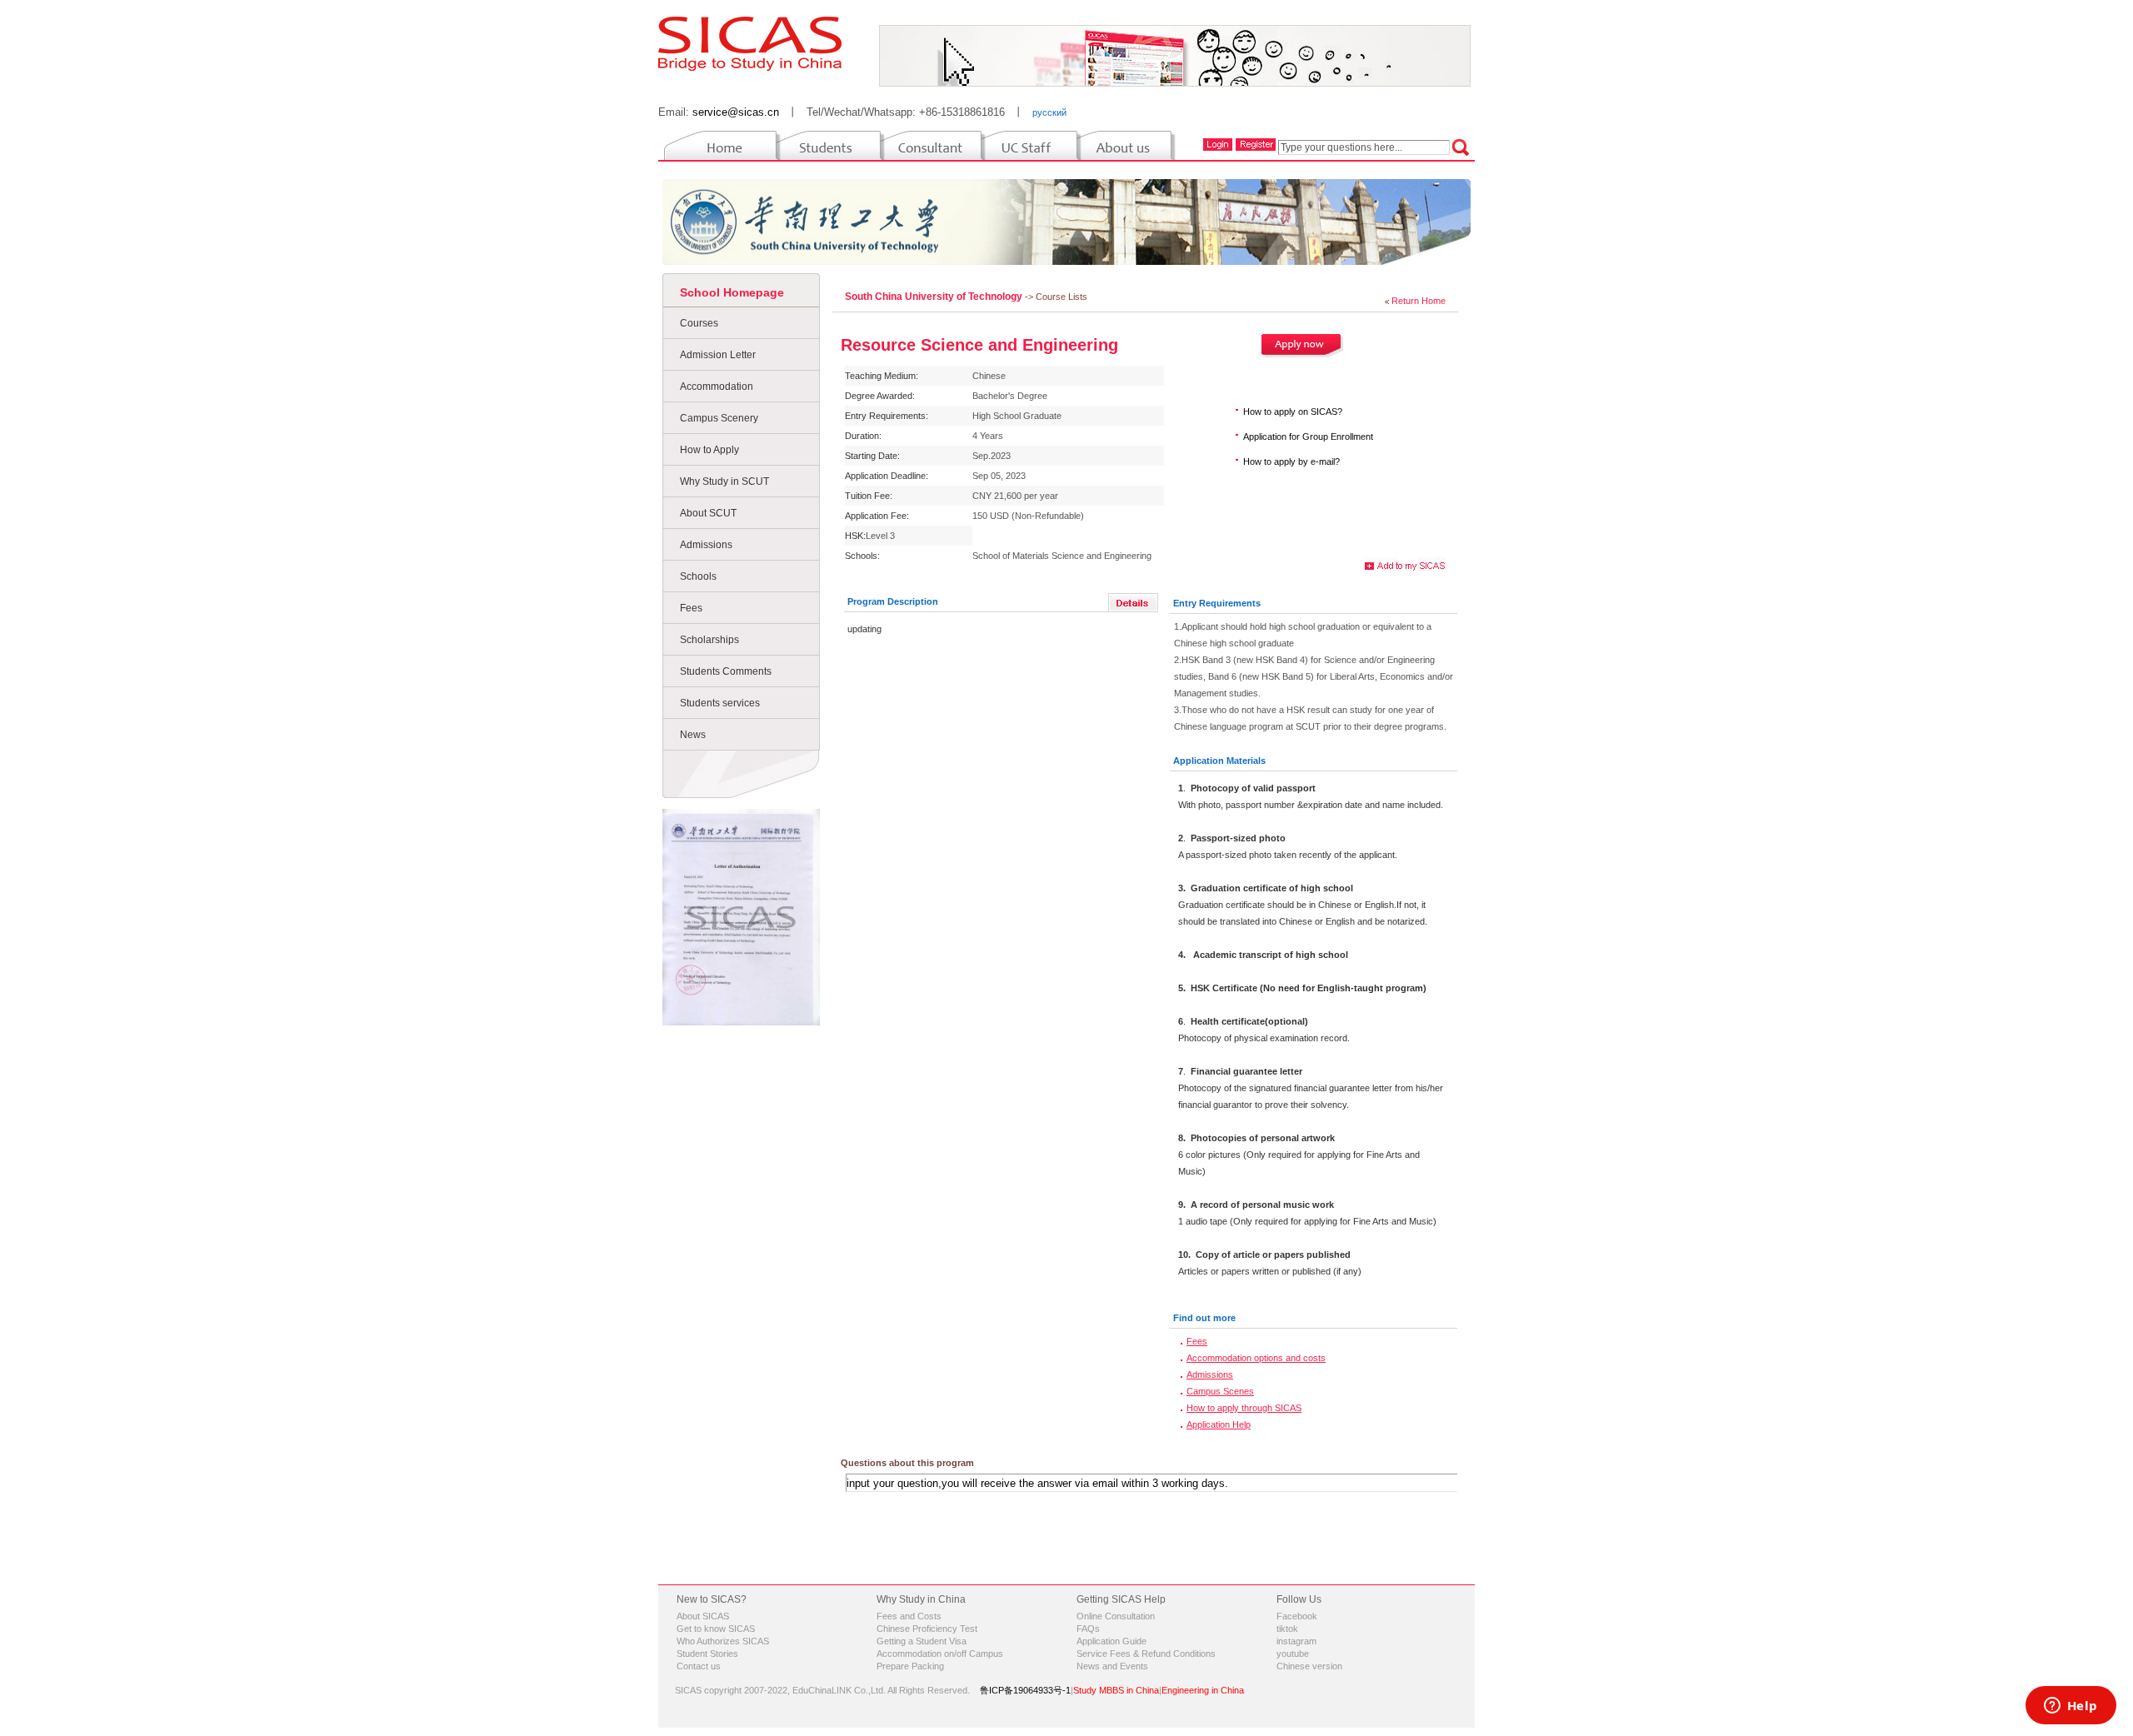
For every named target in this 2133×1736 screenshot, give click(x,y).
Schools (698, 576)
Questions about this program (907, 1463)
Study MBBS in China (1116, 1690)
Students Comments (726, 671)
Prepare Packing (910, 1666)
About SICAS (703, 1616)
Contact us (699, 1666)
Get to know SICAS (716, 1629)
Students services (720, 703)
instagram (1296, 1641)
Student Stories (707, 1654)
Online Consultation (1116, 1616)
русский (1049, 112)
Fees (691, 608)
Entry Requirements (1217, 603)
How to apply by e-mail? (1291, 461)
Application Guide (1111, 1641)
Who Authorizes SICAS (723, 1641)
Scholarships (709, 640)
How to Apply (709, 450)
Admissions (706, 545)
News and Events (1112, 1666)
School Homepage (732, 292)
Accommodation (717, 387)
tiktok (1287, 1629)
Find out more (1204, 1318)
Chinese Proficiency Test (927, 1629)
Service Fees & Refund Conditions (1146, 1654)
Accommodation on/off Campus (940, 1654)
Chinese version (1309, 1666)
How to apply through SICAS (1244, 1408)
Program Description (893, 601)
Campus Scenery (719, 418)
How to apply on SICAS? (1293, 412)
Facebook (1297, 1616)
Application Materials (1219, 761)
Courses (699, 323)
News (693, 735)
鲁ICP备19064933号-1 (1025, 1690)
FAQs (1088, 1629)
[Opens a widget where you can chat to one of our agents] (2071, 1707)
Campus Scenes (1220, 1391)
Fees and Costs (909, 1616)
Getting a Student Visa (922, 1641)
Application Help (1219, 1424)
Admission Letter (718, 355)
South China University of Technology (935, 297)
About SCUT (708, 513)
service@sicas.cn (736, 112)
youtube (1293, 1654)
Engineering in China (1203, 1690)
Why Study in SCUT (724, 481)
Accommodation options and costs (1256, 1358)
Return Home (1419, 301)
